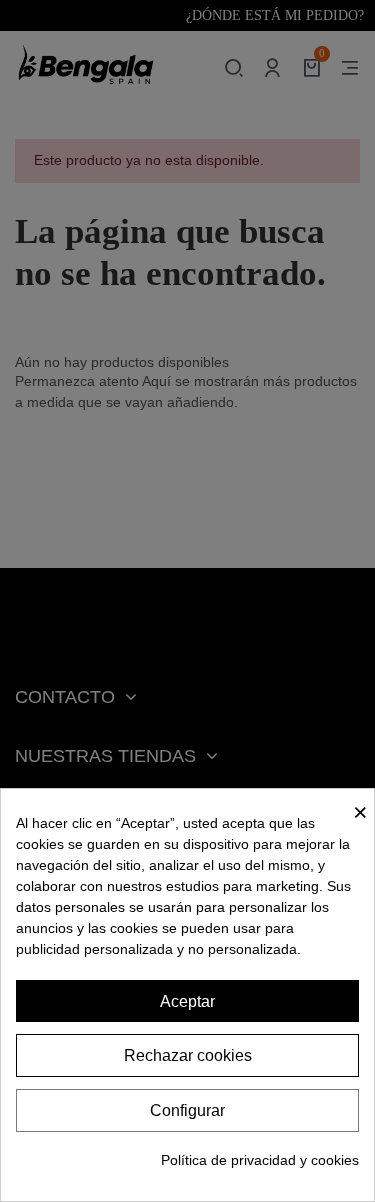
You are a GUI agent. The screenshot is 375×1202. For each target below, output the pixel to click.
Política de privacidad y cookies (260, 1160)
